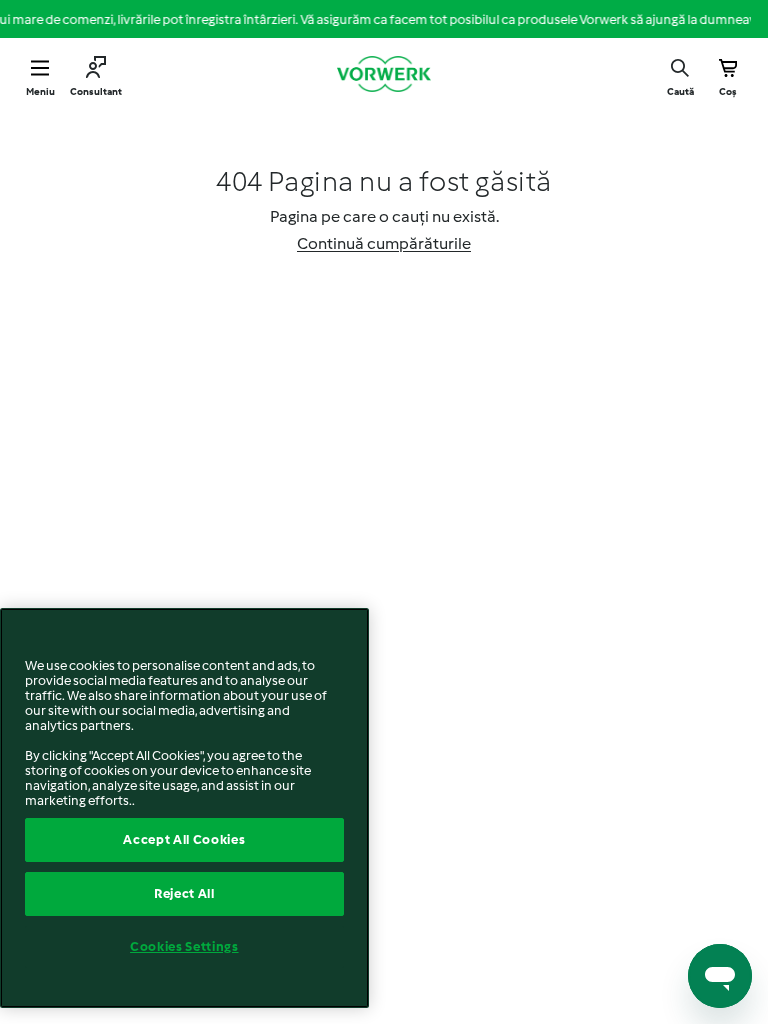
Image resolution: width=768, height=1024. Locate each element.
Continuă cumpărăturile (384, 243)
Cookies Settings (184, 946)
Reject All (184, 893)
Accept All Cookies (184, 839)
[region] (184, 808)
